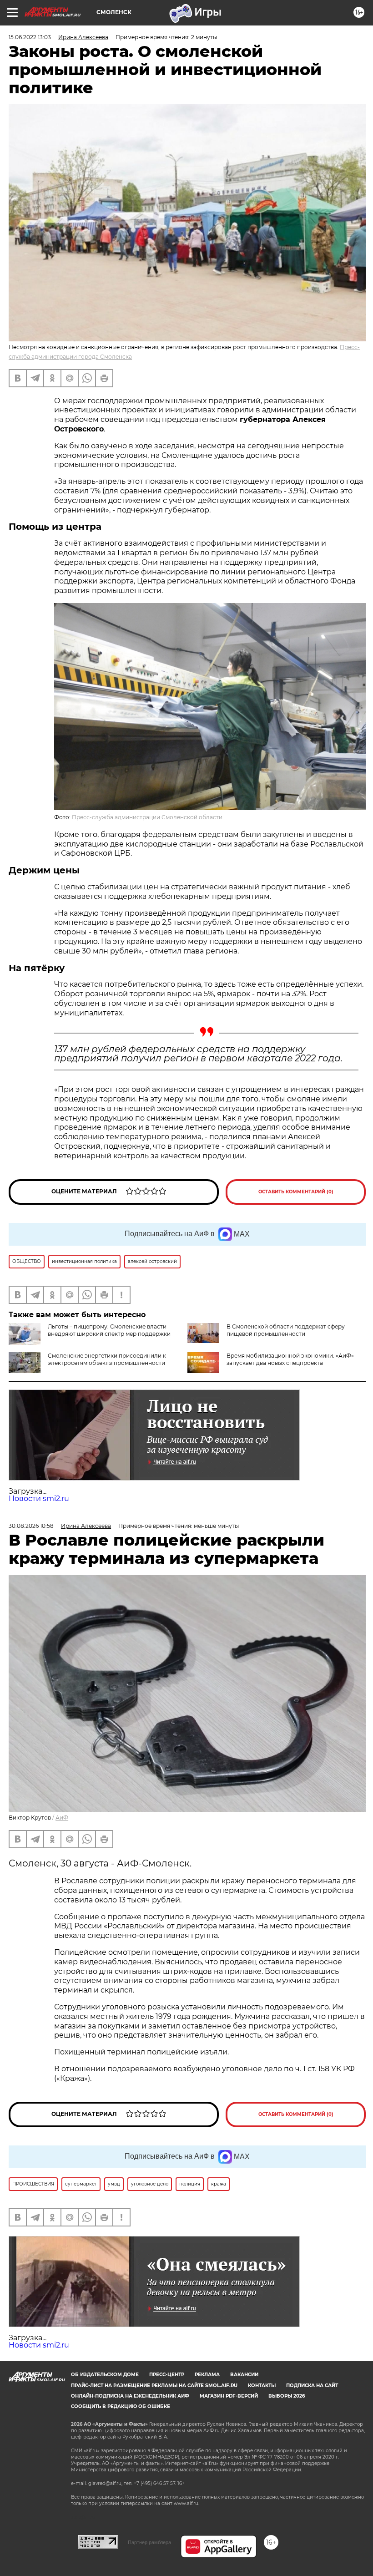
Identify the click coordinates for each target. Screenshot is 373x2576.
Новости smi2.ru (39, 1498)
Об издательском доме (105, 2375)
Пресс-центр (167, 2375)
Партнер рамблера (149, 2542)
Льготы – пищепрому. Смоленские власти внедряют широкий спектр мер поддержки (109, 1330)
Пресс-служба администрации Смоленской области (147, 817)
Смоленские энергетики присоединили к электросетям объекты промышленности (107, 1359)
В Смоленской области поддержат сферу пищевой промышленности (286, 1330)
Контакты (262, 2386)
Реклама (207, 2375)
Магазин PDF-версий (229, 2396)
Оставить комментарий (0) (296, 1192)
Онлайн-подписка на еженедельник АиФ (130, 2396)
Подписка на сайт (312, 2386)
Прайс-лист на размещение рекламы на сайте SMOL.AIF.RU (154, 2386)
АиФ (62, 1818)
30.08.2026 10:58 (31, 1526)
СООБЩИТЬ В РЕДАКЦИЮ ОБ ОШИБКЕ (121, 2406)
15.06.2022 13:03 (30, 37)
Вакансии (244, 2375)
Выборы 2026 (287, 2396)
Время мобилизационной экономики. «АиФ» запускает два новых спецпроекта (290, 1359)
